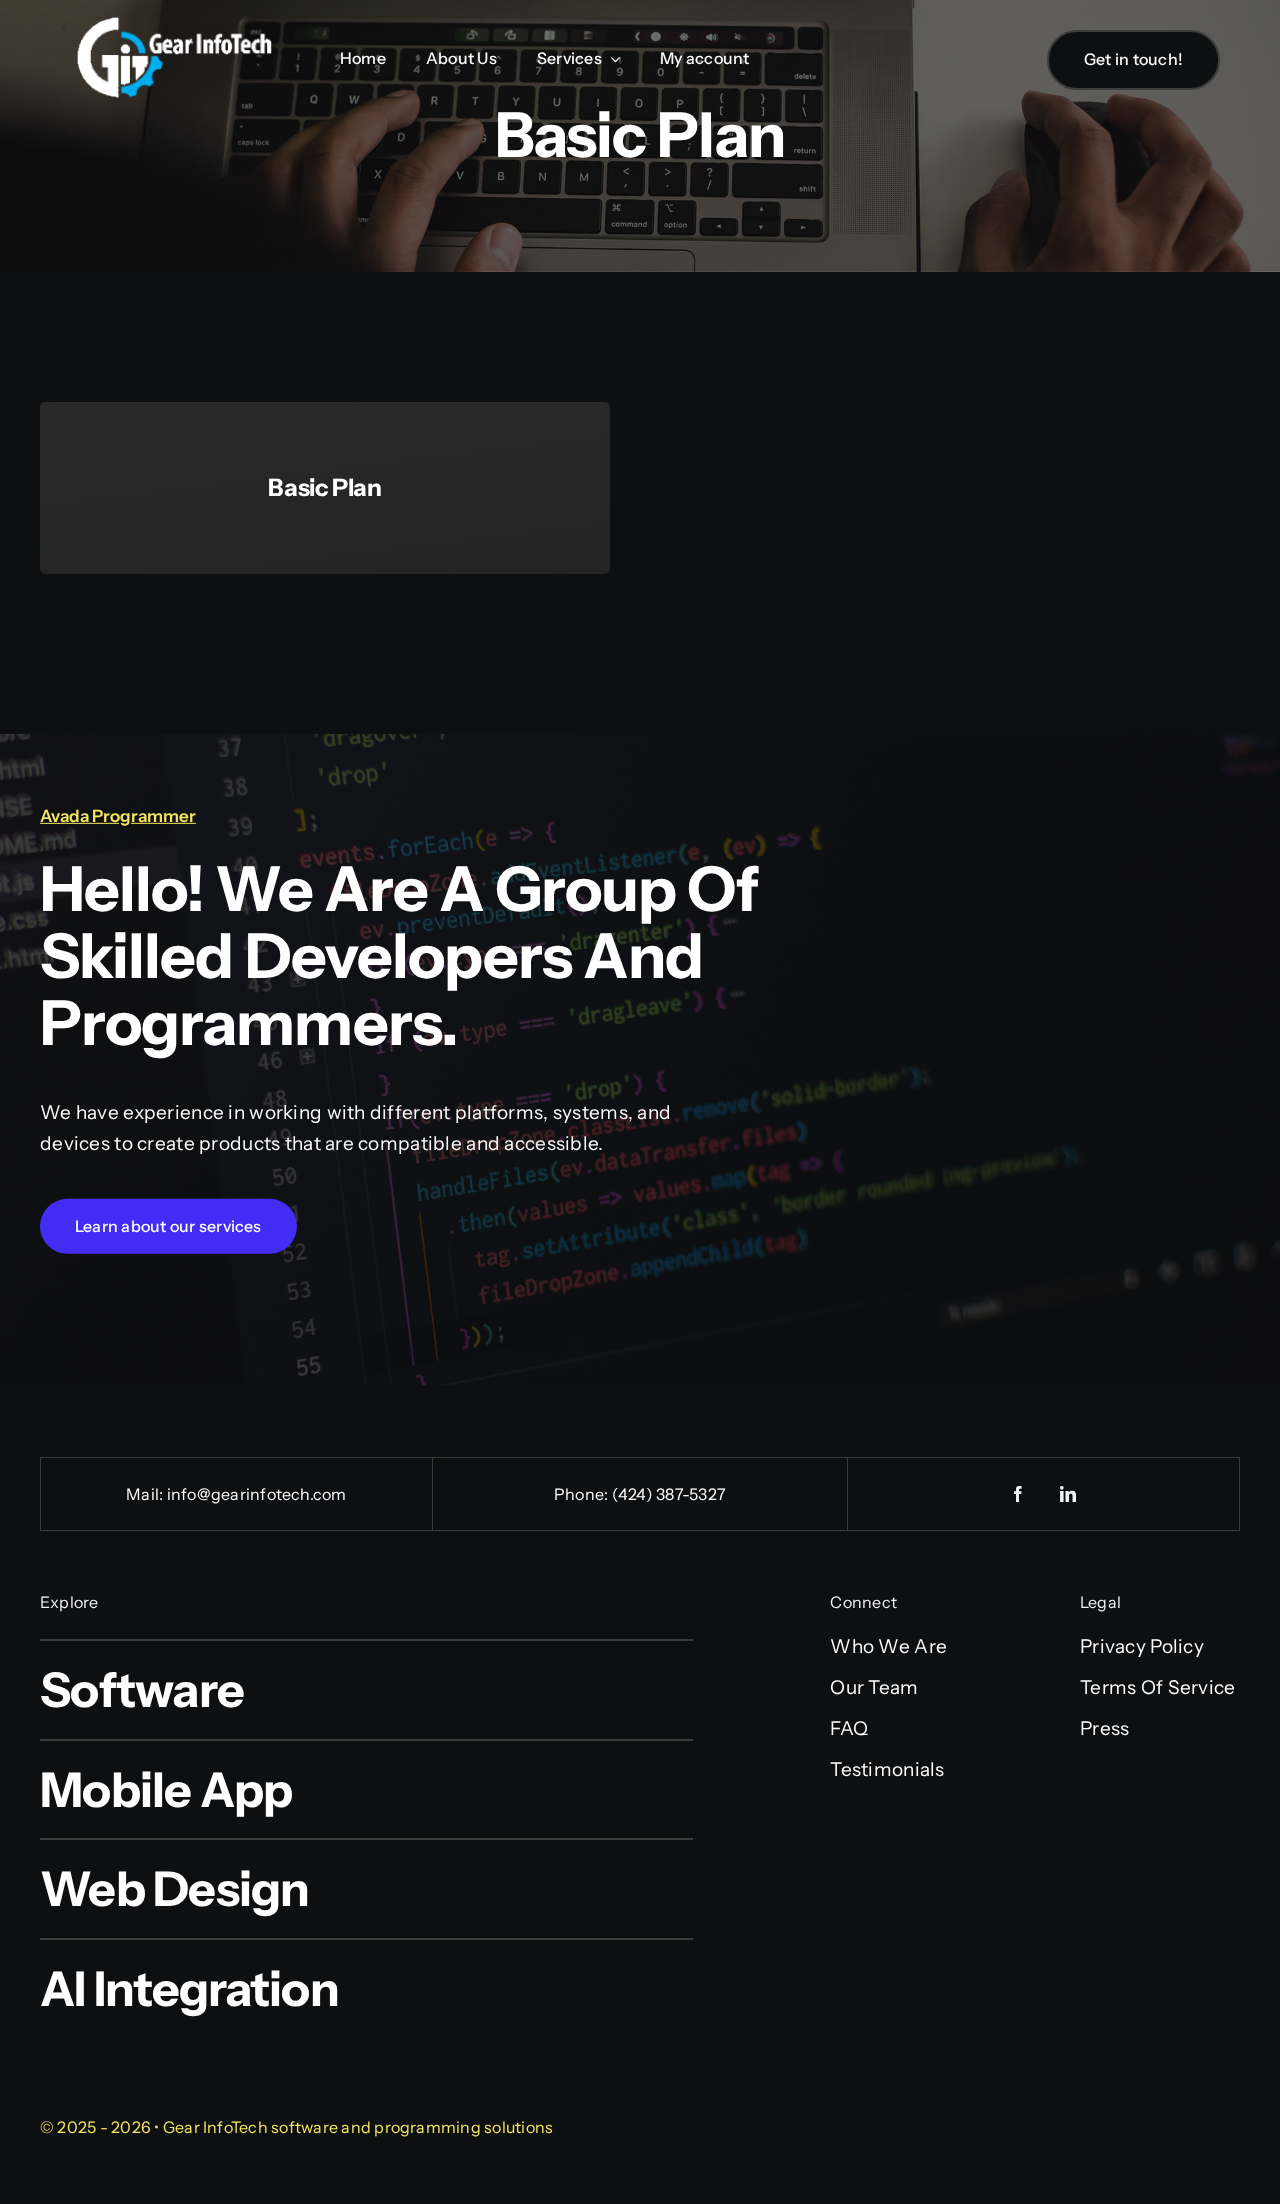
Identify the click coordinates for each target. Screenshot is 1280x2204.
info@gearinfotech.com (257, 1494)
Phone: (583, 1494)
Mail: (146, 1494)
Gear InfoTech (215, 2127)
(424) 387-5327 (669, 1494)
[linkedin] (1069, 1494)
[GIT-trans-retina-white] (174, 25)
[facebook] (1019, 1494)
